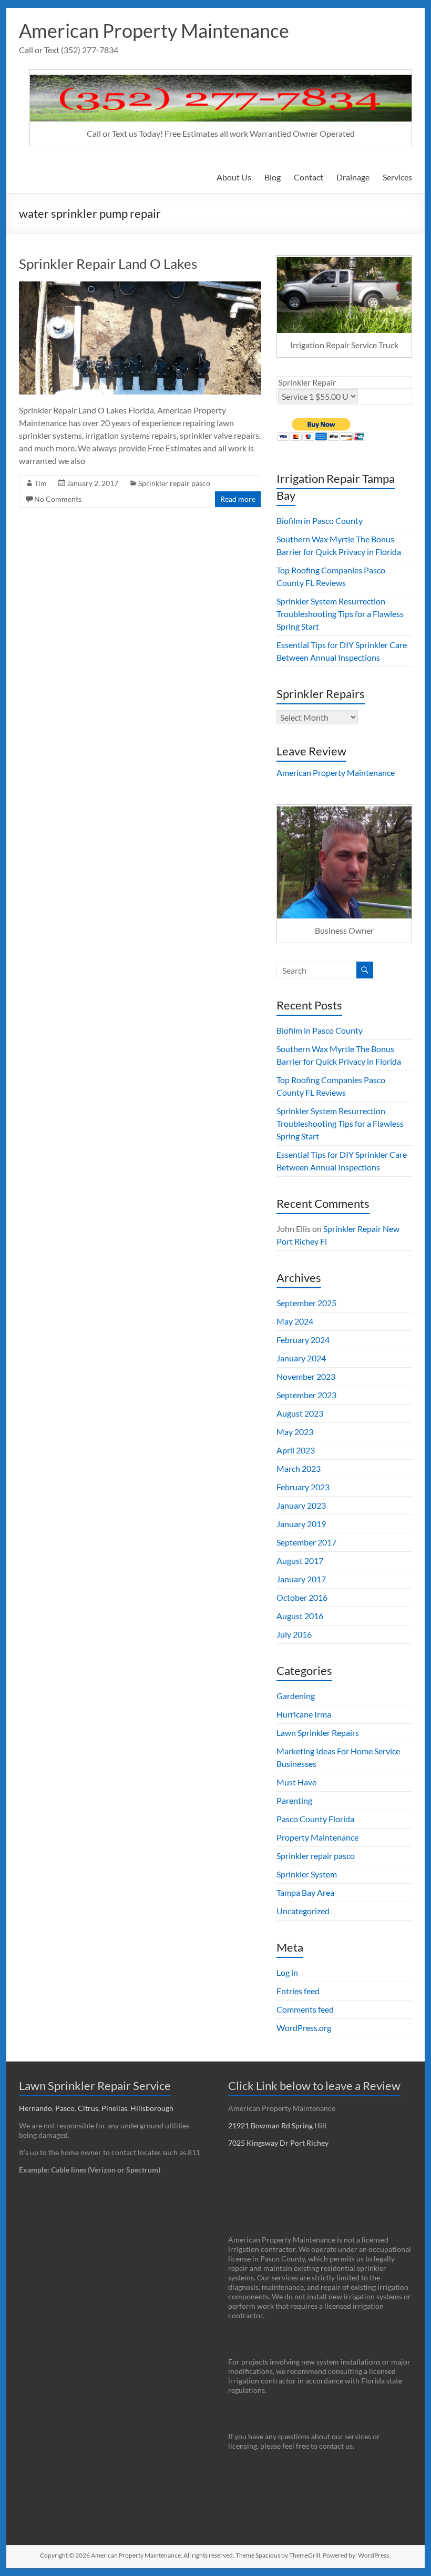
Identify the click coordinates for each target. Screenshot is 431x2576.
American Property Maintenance (154, 31)
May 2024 (295, 1321)
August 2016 (300, 1616)
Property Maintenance (317, 1837)
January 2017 (301, 1579)
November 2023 (306, 1376)
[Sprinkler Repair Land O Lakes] (140, 286)
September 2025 (306, 1303)
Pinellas (114, 2108)
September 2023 (306, 1395)
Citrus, (90, 2108)
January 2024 (301, 1358)
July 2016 (294, 1634)
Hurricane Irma (304, 1714)
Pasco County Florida (315, 1819)
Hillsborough (153, 2108)
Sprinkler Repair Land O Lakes (108, 264)
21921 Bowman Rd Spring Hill (277, 2125)
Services (397, 177)
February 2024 (303, 1340)
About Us (234, 177)
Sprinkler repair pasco (174, 483)
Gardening (296, 1696)
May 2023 (295, 1432)
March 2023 (299, 1468)
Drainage (353, 177)
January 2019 (301, 1524)
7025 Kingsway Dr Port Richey (278, 2143)
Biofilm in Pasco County (320, 521)
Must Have (296, 1782)
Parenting (294, 1800)
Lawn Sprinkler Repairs (318, 1733)
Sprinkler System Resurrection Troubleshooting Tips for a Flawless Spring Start (340, 614)
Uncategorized (303, 1911)
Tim (40, 483)
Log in (287, 1972)
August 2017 (300, 1560)
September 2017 (306, 1542)
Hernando (35, 2108)
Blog (273, 177)
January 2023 (301, 1505)
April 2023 (296, 1450)
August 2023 (300, 1413)
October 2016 (302, 1597)
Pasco (65, 2108)
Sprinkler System (307, 1874)
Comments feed (305, 2009)
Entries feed (298, 1991)
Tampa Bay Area (305, 1892)
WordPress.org (304, 2028)
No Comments (58, 499)
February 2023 (303, 1487)
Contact (309, 177)
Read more (238, 499)
